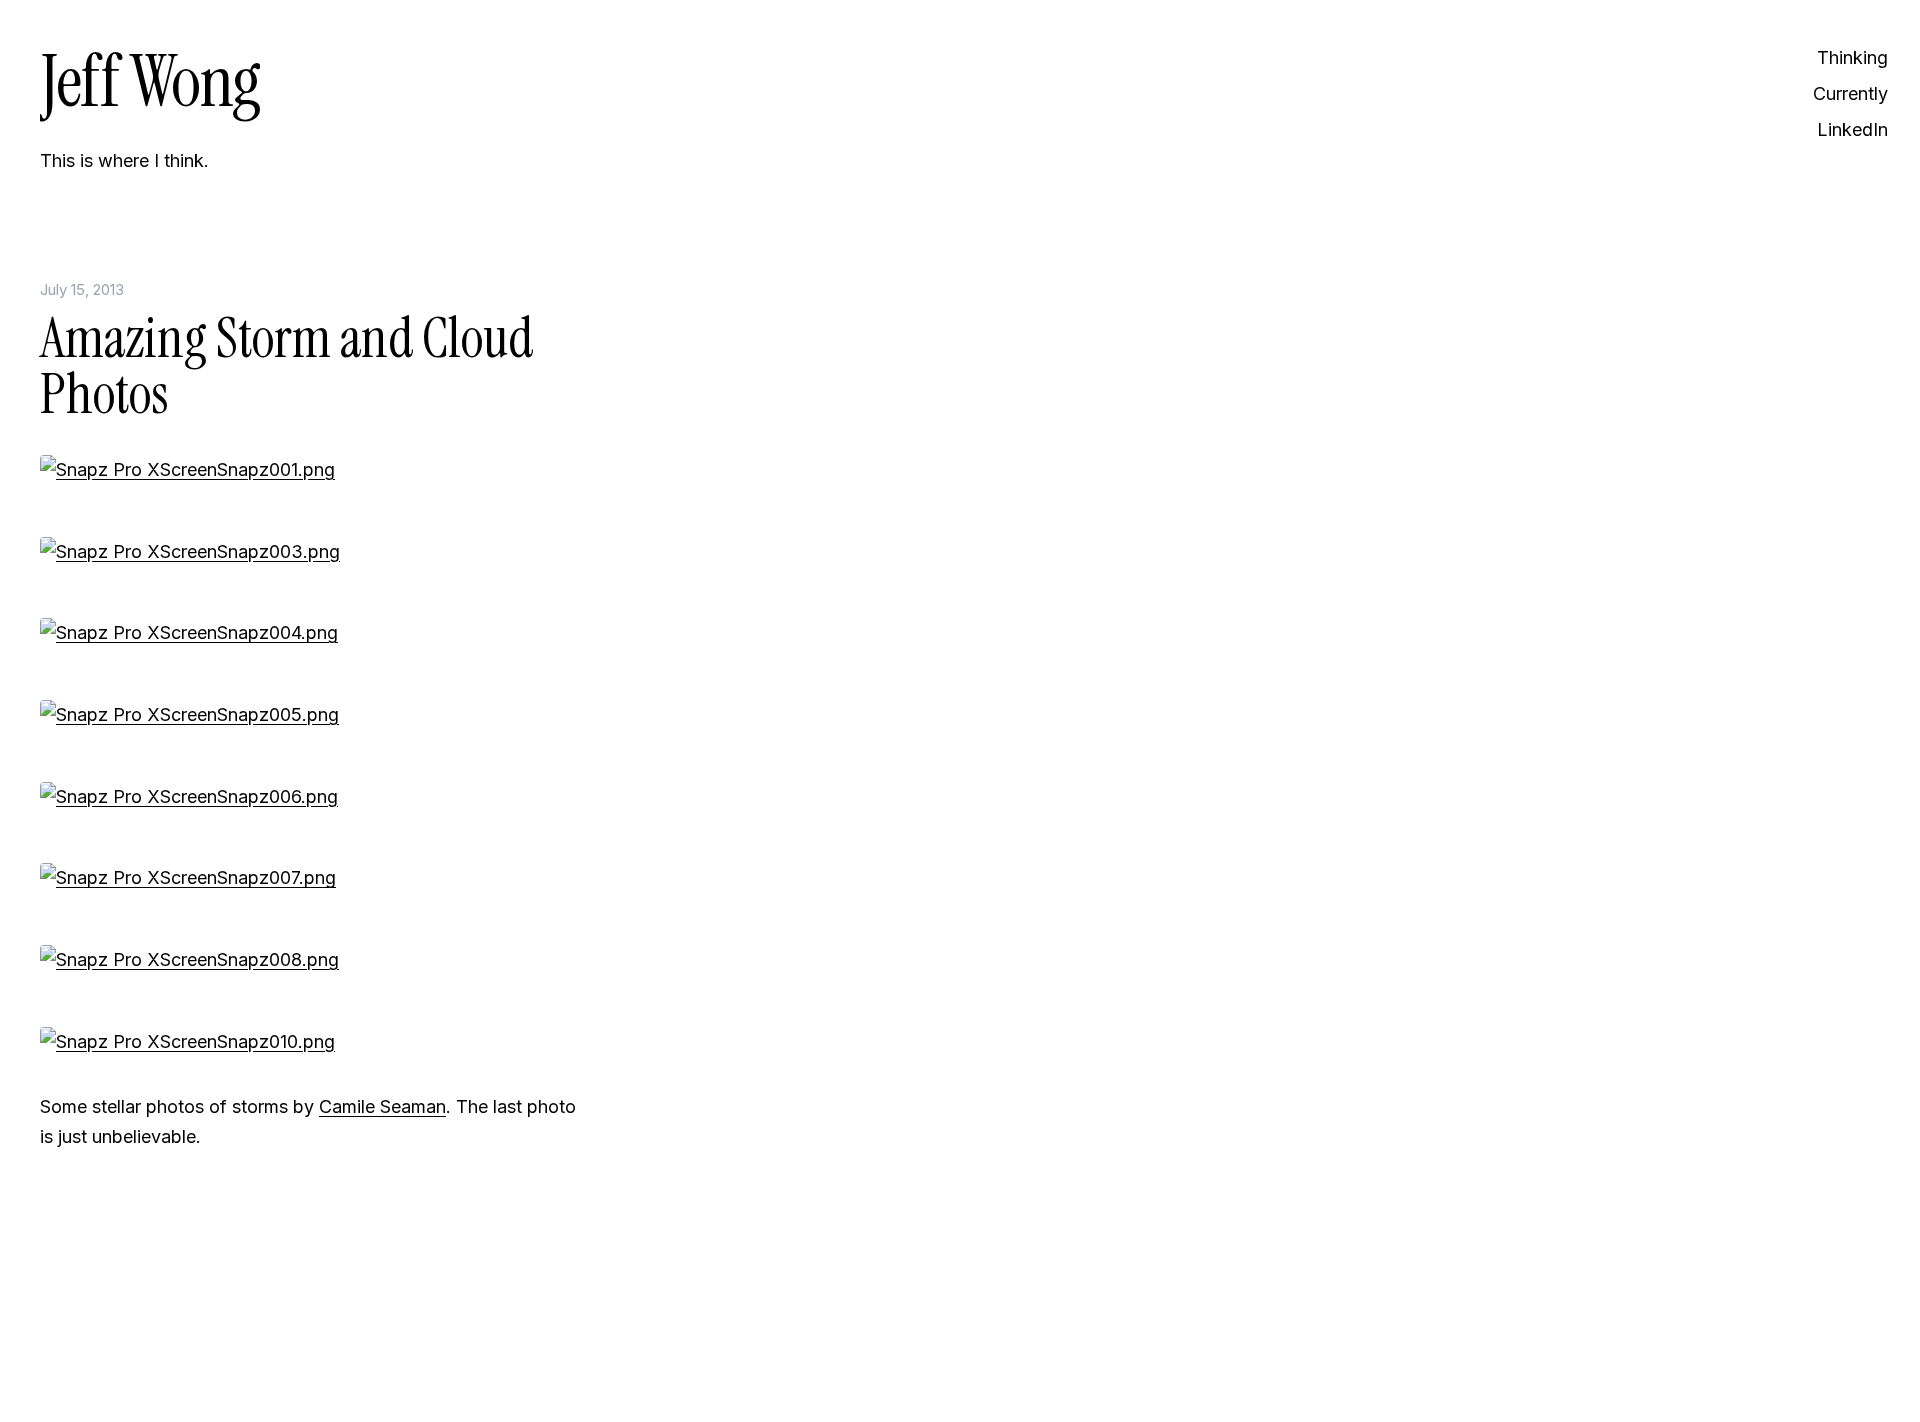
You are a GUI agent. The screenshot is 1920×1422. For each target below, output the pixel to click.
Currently (1850, 93)
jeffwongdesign (310, 1357)
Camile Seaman (382, 1106)
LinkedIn (1852, 129)
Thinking (1852, 57)
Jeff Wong (150, 81)
